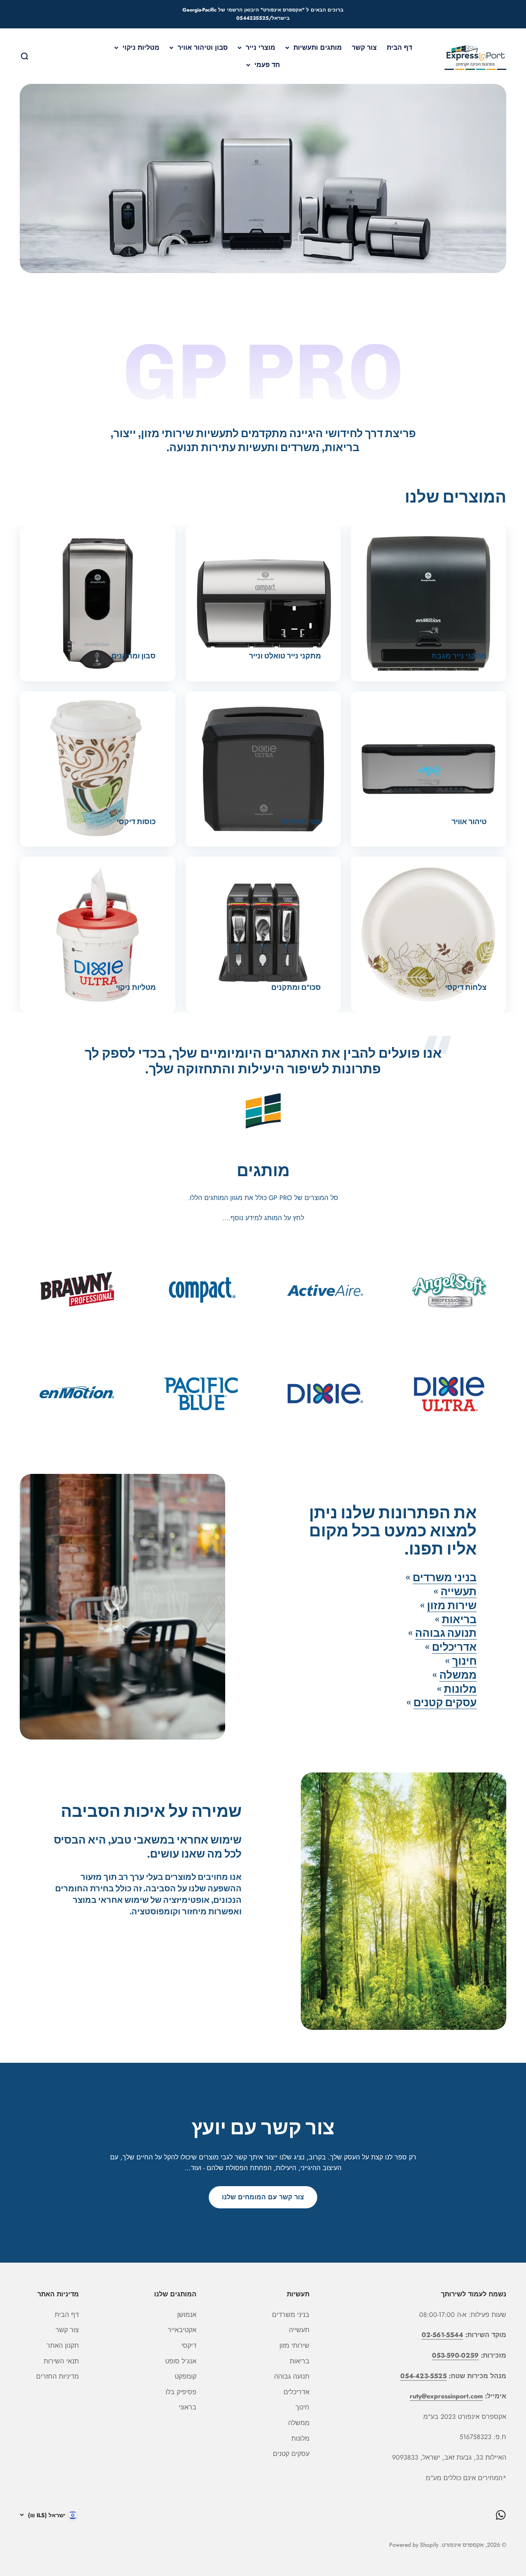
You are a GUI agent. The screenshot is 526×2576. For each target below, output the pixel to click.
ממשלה (458, 1675)
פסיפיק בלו (181, 2392)
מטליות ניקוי (141, 47)
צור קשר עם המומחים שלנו (263, 2197)
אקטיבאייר (182, 2330)
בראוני (188, 2407)
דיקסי (189, 2346)
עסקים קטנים (445, 1703)
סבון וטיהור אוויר (203, 47)
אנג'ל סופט (181, 2361)
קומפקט (186, 2376)
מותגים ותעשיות (318, 47)
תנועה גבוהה (446, 1633)
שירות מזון (452, 1606)
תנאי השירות (61, 2361)
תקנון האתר (63, 2346)
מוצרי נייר (261, 47)
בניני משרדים (445, 1578)
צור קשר (364, 47)
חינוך (464, 1661)
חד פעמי (267, 64)
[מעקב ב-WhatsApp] (501, 2515)
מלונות (460, 1689)
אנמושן (187, 2315)
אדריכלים (454, 1647)
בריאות (459, 1620)
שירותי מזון (294, 2346)
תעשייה (459, 1592)
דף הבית (399, 47)
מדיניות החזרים (58, 2376)
